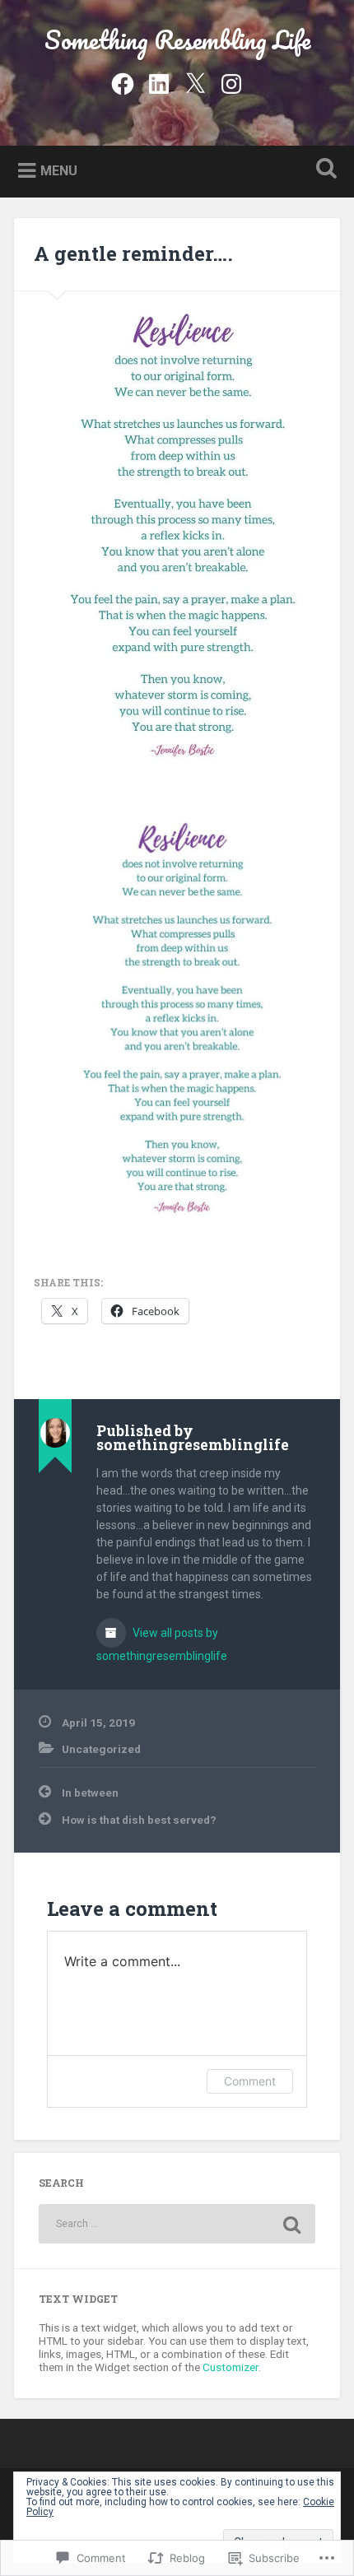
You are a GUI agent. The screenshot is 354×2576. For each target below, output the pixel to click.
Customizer (231, 2367)
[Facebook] (123, 81)
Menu (59, 170)
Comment (250, 2081)
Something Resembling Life (177, 40)
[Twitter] (195, 81)
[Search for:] (177, 2224)
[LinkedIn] (159, 81)
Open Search (324, 170)
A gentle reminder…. (133, 253)
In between (90, 1793)
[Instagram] (231, 81)
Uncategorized (101, 1749)
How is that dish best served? (139, 1820)
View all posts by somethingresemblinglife (162, 1644)
